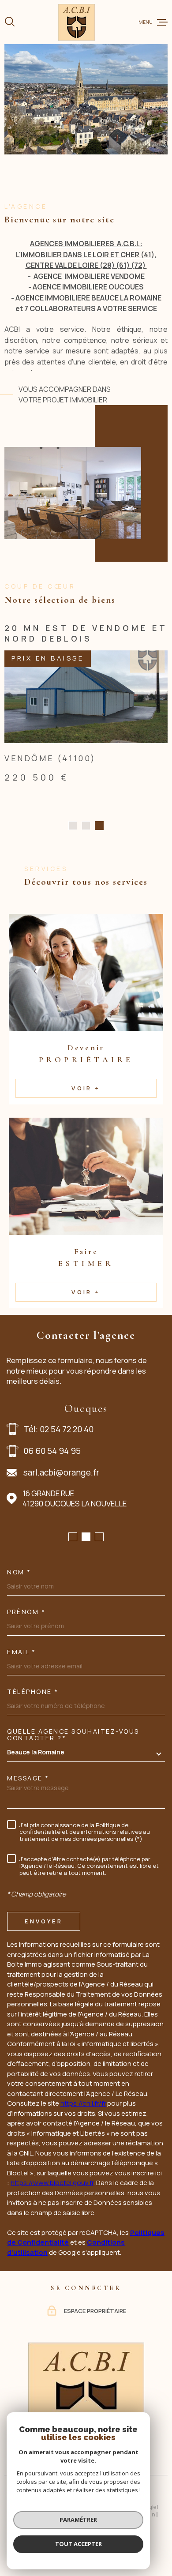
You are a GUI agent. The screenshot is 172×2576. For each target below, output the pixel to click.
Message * (28, 1815)
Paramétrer (78, 2520)
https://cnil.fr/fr (83, 2140)
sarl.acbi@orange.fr (61, 1510)
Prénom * (26, 1649)
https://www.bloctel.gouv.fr (52, 2220)
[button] (73, 863)
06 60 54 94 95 (52, 1488)
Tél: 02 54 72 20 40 (58, 1466)
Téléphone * (33, 1729)
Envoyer (43, 1958)
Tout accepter (79, 2544)
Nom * (19, 1609)
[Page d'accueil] (77, 22)
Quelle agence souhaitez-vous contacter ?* (73, 1772)
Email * (22, 1689)
